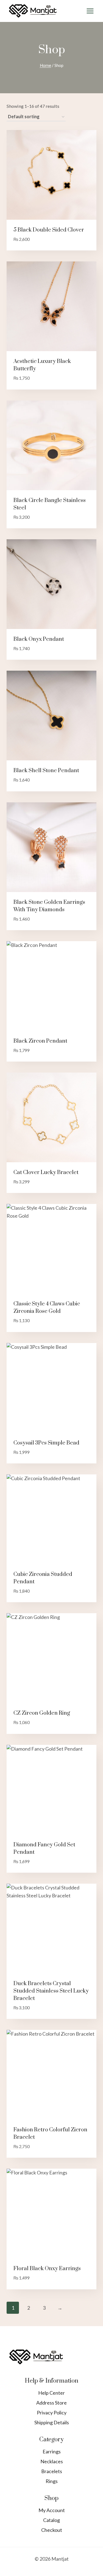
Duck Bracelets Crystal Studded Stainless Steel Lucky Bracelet (51, 1991)
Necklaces (52, 2461)
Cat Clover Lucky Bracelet (46, 1173)
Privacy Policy (52, 2413)
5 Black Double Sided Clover (49, 230)
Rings (52, 2481)
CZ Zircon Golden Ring (42, 1713)
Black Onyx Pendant (39, 639)
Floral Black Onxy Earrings (47, 2269)
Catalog (51, 2520)
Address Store (51, 2403)
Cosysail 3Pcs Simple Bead (46, 1443)
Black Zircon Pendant (40, 1041)
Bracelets (52, 2471)
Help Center (51, 2393)
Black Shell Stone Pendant (46, 771)
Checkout (52, 2530)
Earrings (52, 2451)
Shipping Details (52, 2422)
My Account (52, 2510)
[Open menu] (90, 11)
